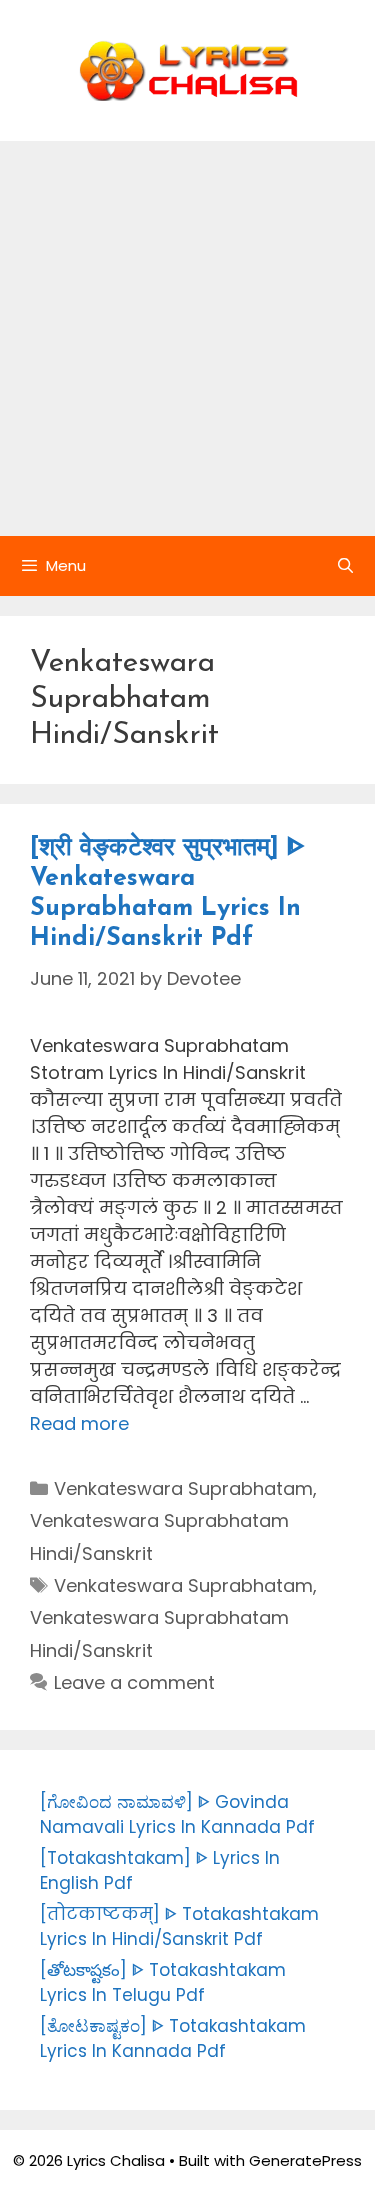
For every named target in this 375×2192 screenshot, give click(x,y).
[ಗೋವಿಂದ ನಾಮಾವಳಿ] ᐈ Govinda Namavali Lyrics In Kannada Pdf (177, 1815)
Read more (79, 1423)
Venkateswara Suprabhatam (183, 1488)
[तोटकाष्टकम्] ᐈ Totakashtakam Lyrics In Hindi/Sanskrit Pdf (179, 1927)
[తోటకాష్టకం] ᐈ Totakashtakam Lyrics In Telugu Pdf (163, 1983)
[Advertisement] (187, 338)
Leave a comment (134, 1682)
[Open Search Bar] (345, 566)
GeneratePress (305, 2160)
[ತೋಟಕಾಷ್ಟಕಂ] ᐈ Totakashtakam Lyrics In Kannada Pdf (173, 2039)
